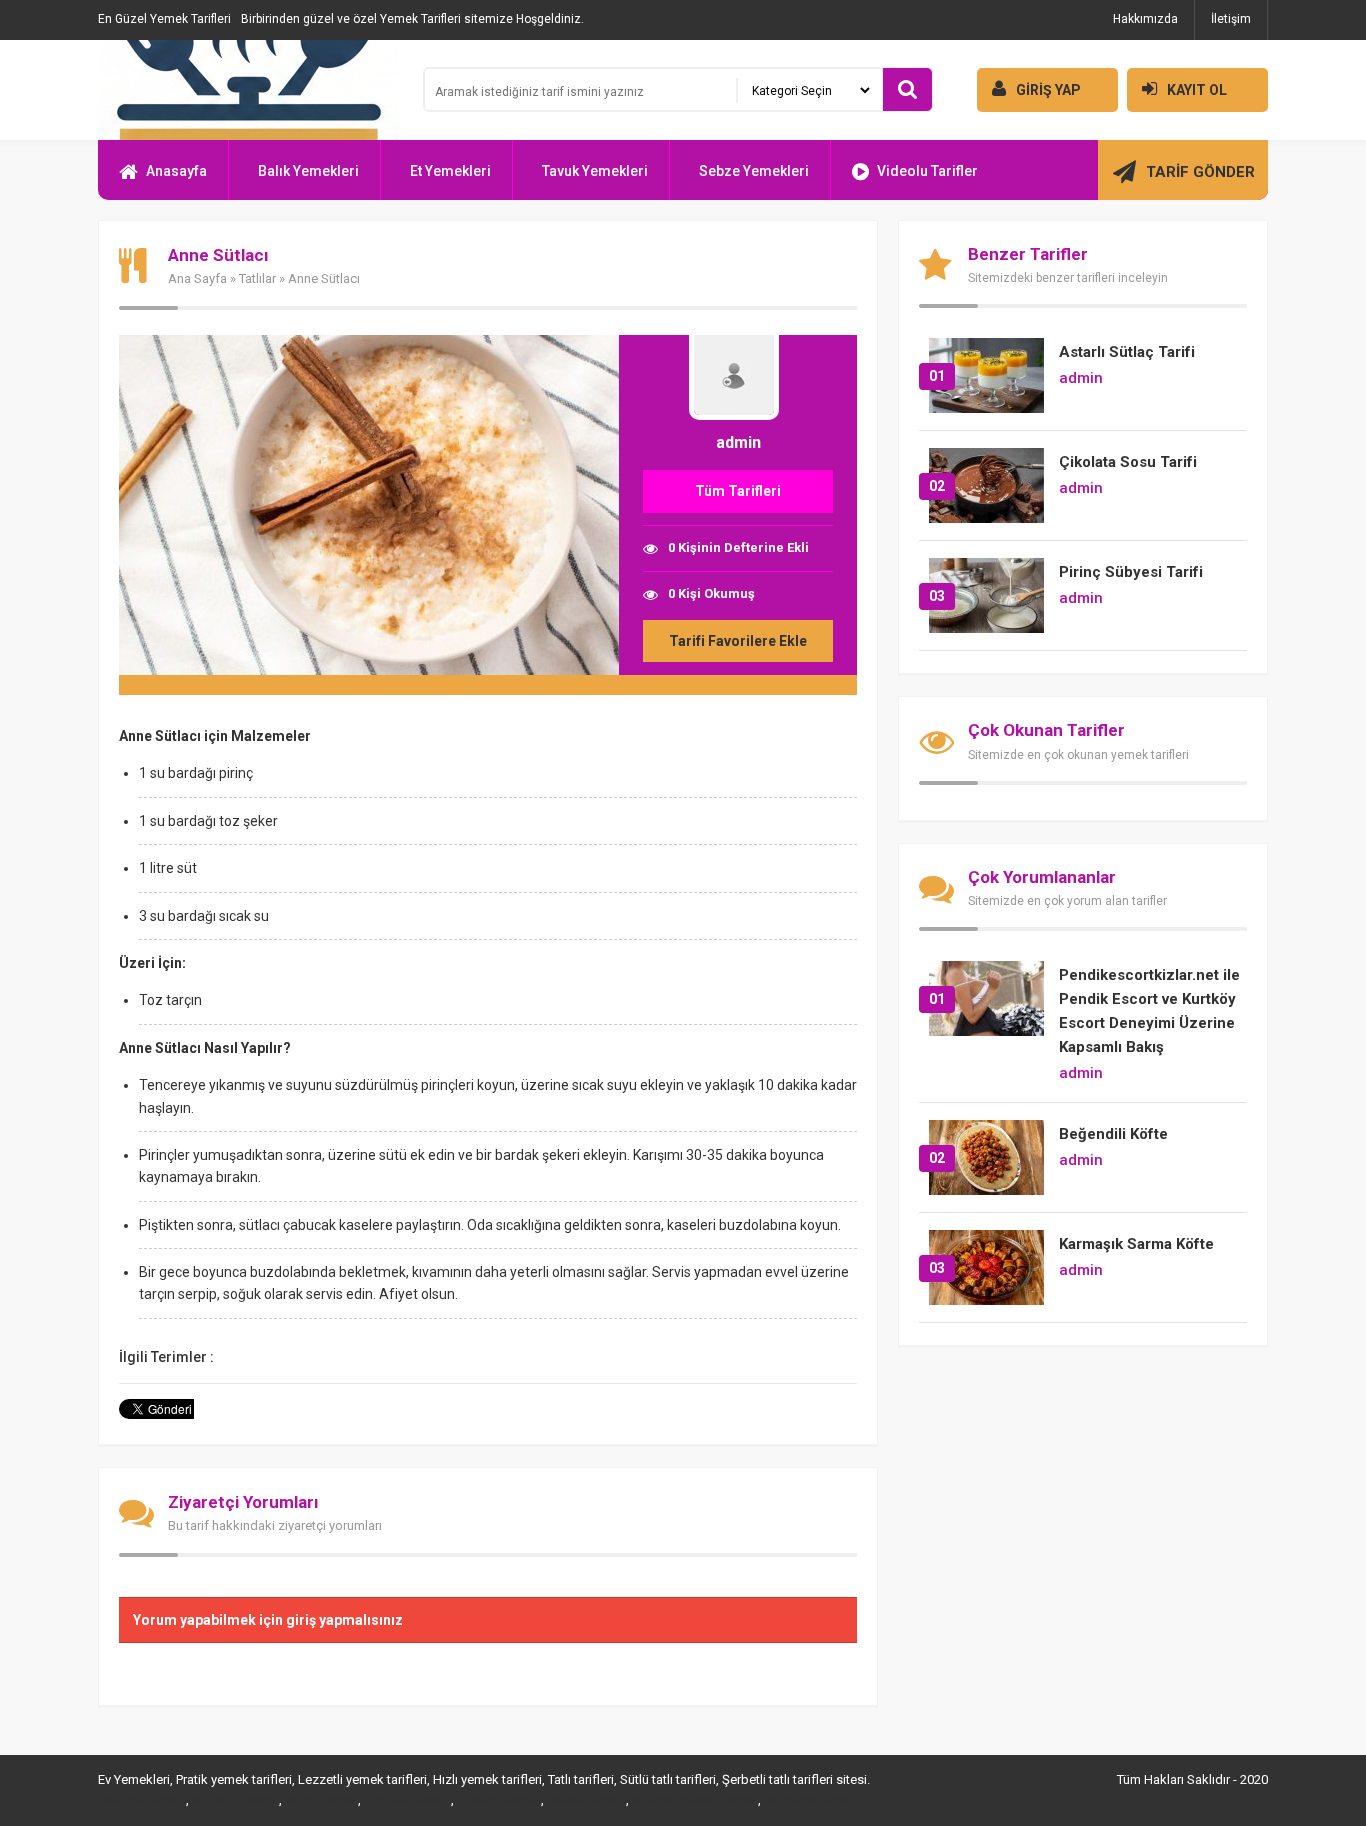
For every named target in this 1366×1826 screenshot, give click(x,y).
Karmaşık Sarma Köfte (1136, 1244)
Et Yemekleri (450, 171)
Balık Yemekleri (308, 171)
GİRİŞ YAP (1048, 90)
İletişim (1231, 19)
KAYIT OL (1197, 90)
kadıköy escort (497, 1800)
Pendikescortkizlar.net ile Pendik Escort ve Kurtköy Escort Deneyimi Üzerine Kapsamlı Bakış (1149, 1011)
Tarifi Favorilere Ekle (738, 641)
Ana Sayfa (197, 278)
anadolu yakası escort (693, 1800)
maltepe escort (140, 1800)
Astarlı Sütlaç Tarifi (1127, 352)
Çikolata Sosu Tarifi (1128, 462)
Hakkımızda (1145, 19)
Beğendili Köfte (1113, 1134)
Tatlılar (257, 278)
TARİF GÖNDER (1200, 172)
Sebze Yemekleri (754, 171)
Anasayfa (176, 171)
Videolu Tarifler (927, 171)
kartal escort (320, 1800)
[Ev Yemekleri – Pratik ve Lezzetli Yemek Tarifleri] (248, 90)
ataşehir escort (234, 1800)
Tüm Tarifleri (738, 491)
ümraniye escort (809, 1800)
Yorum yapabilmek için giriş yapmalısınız (268, 1620)
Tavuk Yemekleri (595, 171)
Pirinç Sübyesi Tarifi (1131, 572)
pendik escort (585, 1800)
